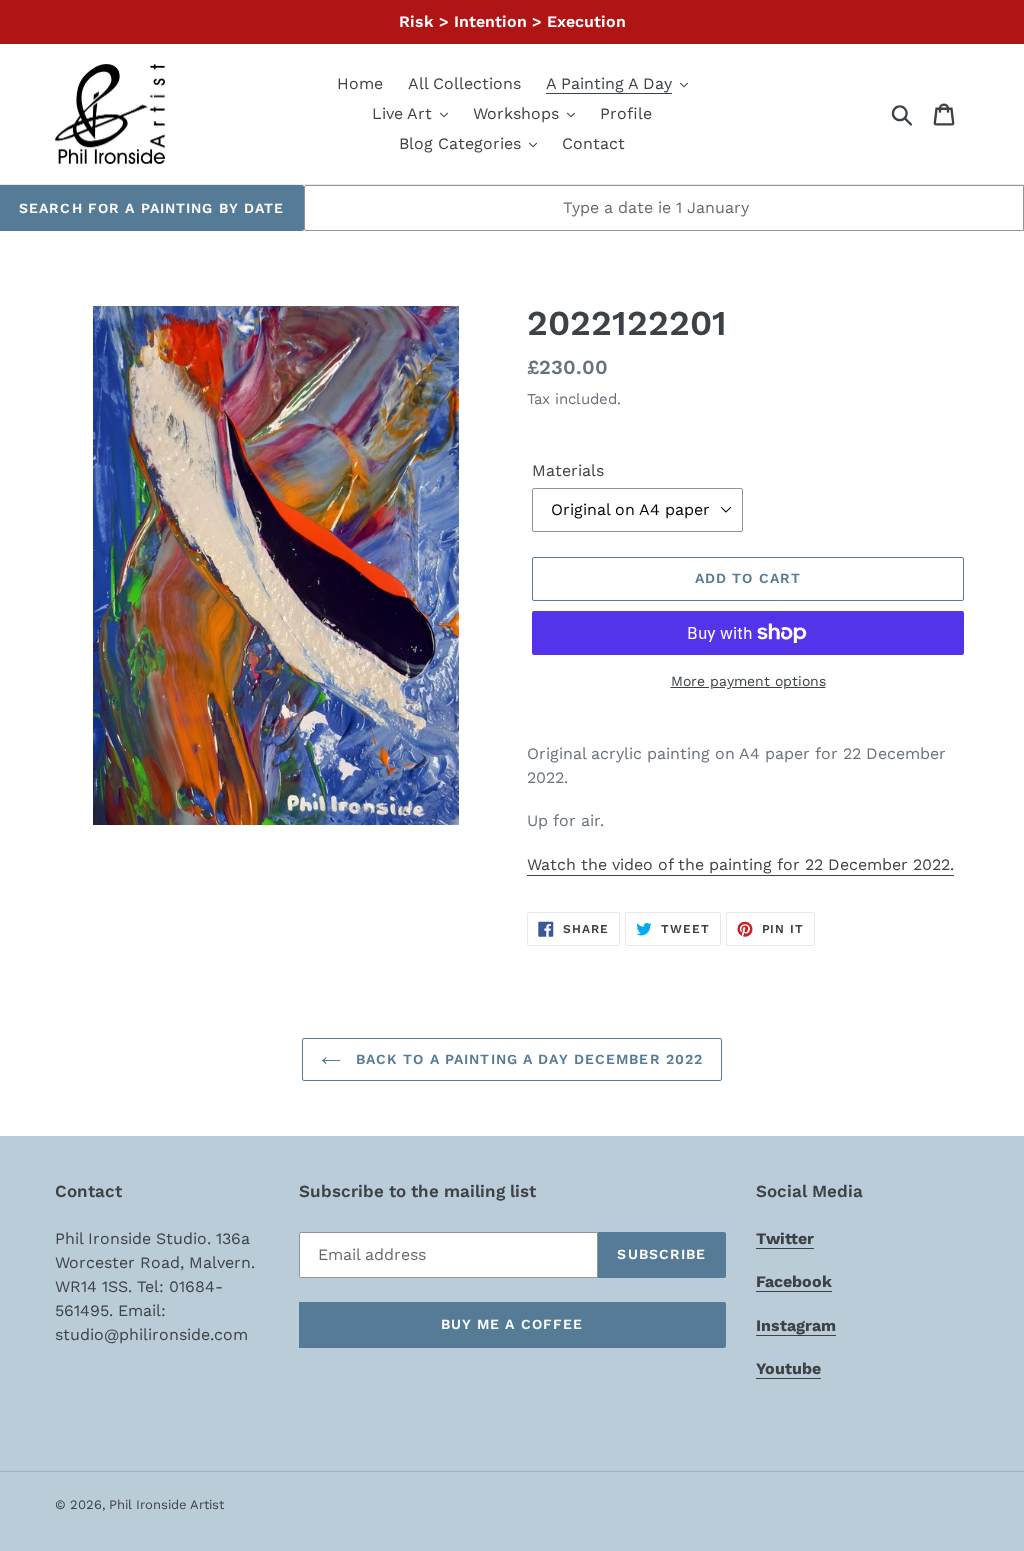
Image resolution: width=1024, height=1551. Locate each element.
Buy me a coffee (512, 1324)
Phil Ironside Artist (166, 1504)
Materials (568, 470)
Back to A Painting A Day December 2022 (527, 1059)
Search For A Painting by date (151, 208)
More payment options (748, 681)
